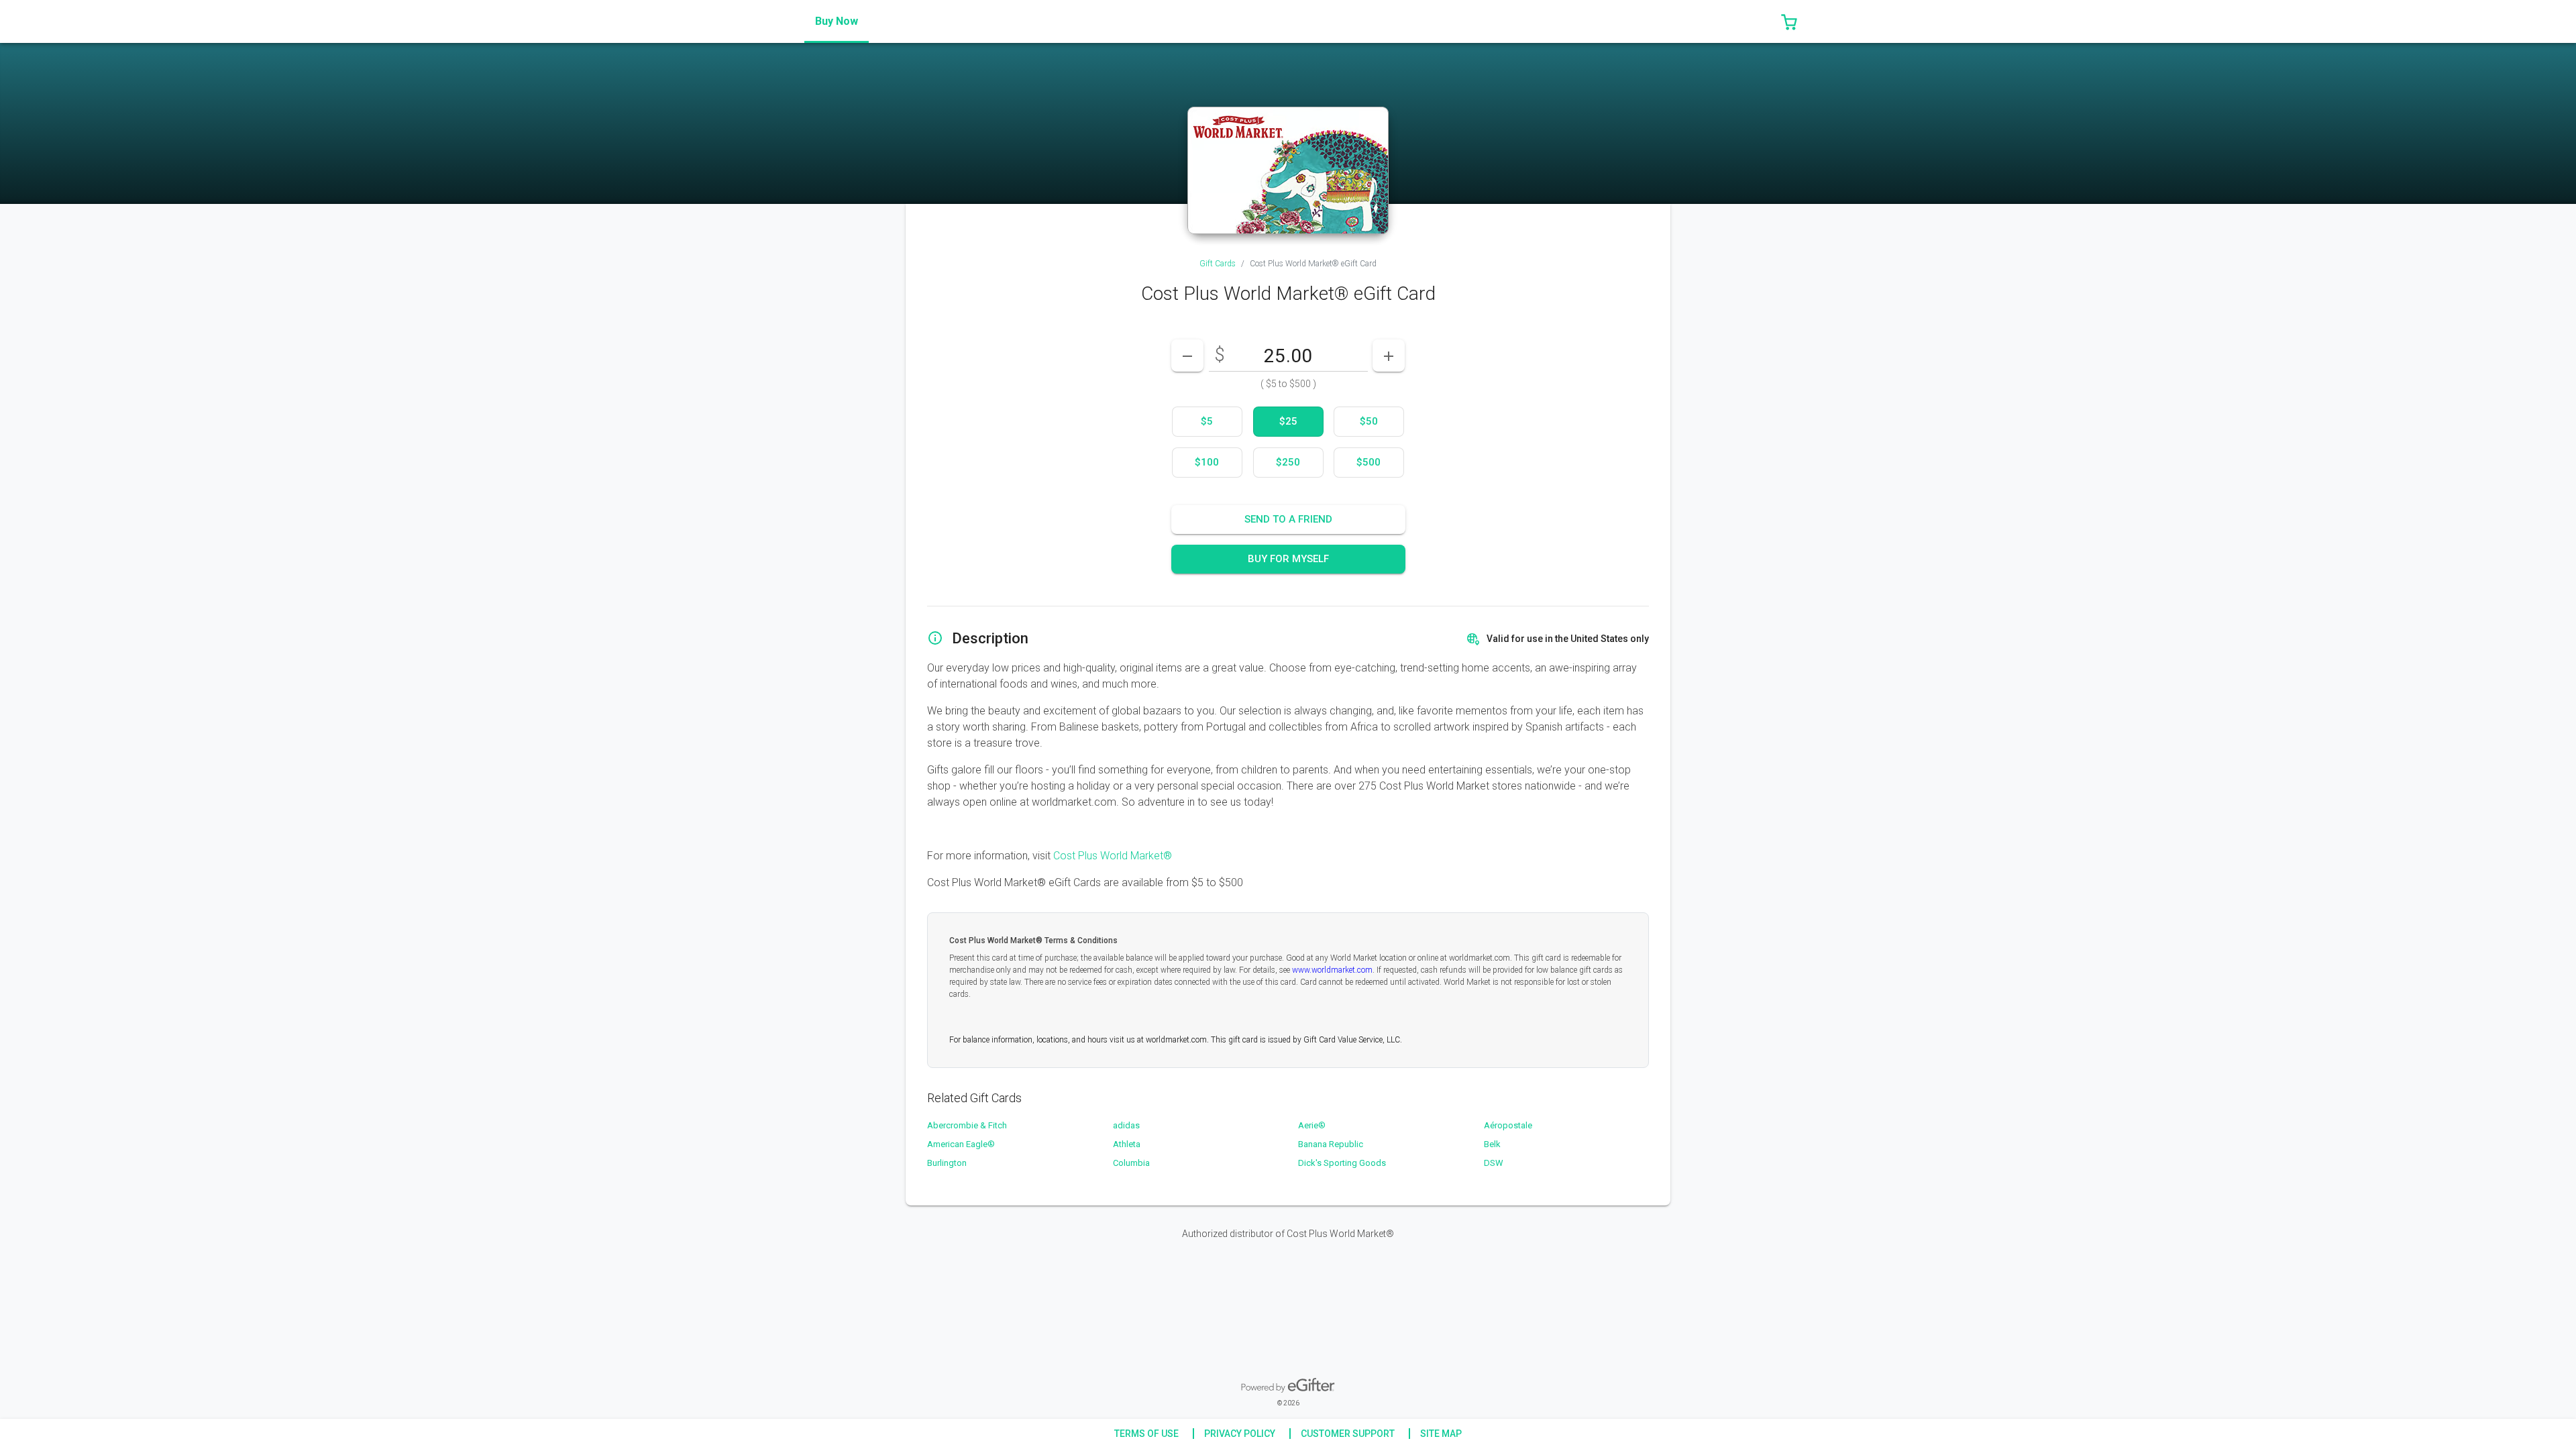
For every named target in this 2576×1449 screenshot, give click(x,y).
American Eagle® (961, 1144)
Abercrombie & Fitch (967, 1125)
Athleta (1127, 1144)
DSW (1494, 1163)
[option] (1207, 422)
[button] (1789, 21)
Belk (1492, 1144)
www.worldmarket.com (1332, 970)
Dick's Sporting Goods (1342, 1163)
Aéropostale (1508, 1125)
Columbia (1131, 1163)
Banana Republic (1331, 1144)
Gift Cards (1218, 264)
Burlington (947, 1163)
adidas (1126, 1125)
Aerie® (1312, 1125)
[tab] (837, 21)
